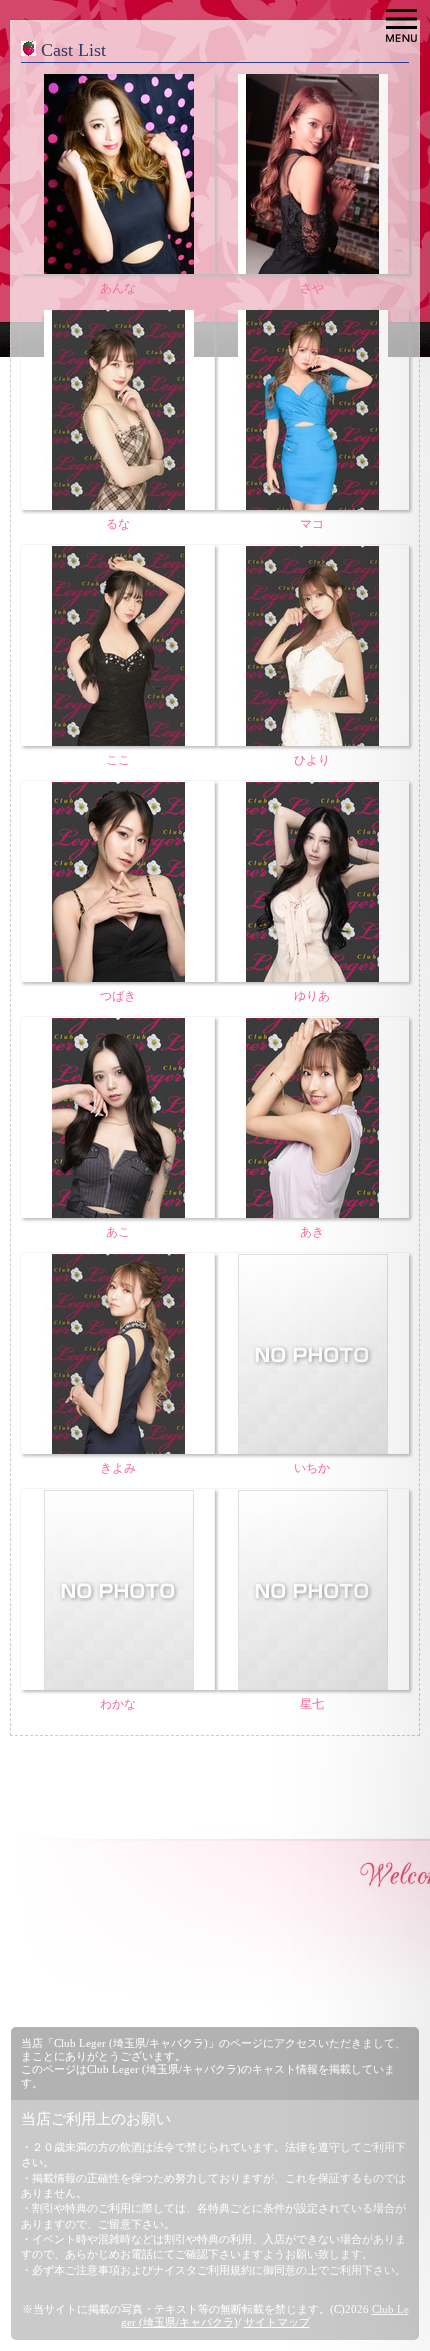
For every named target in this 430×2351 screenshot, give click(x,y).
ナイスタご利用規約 (202, 2270)
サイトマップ (277, 2322)
